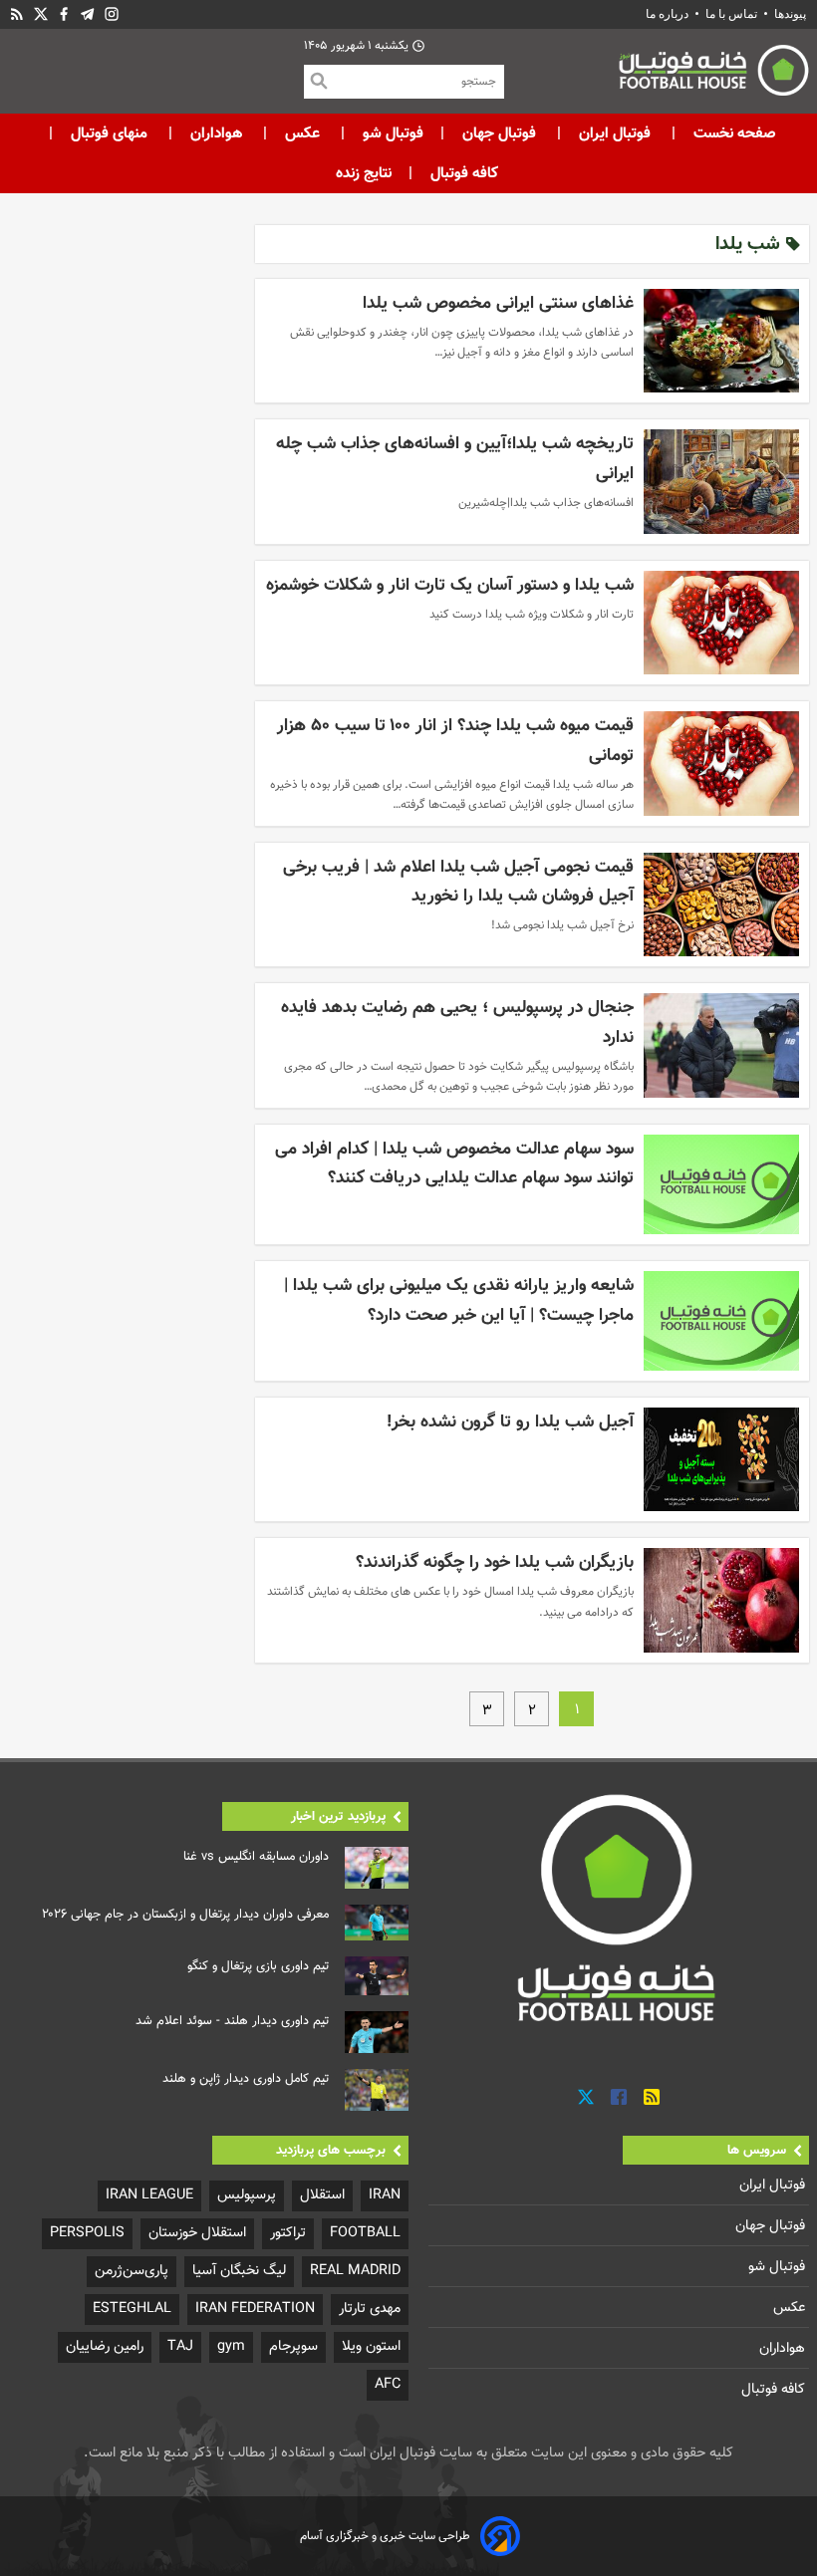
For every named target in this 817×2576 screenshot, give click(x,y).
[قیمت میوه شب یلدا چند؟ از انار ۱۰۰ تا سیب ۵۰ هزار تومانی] (721, 763)
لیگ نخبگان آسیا (239, 2271)
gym (231, 2346)
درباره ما (669, 14)
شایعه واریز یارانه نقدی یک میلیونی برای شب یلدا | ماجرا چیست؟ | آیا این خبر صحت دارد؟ (459, 1300)
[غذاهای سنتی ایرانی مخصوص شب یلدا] (721, 341)
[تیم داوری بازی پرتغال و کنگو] (377, 1976)
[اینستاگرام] (112, 14)
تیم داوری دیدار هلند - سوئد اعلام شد (232, 2021)
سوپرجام (293, 2346)
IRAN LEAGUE (149, 2195)
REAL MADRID (355, 2271)
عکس (302, 133)
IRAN (385, 2195)
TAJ (180, 2346)
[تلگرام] (88, 14)
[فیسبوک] (64, 14)
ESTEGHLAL (132, 2309)
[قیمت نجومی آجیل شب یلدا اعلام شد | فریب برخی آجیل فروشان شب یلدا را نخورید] (721, 904)
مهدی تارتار (370, 2309)
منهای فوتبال (109, 133)
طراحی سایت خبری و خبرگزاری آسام (385, 2536)
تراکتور (288, 2233)
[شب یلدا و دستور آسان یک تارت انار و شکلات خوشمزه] (721, 623)
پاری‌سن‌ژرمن (132, 2271)
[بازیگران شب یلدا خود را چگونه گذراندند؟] (721, 1600)
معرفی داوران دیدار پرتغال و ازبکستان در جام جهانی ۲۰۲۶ (185, 1915)
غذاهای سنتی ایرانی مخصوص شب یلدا (498, 303)
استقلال (322, 2195)
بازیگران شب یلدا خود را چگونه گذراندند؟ (495, 1562)
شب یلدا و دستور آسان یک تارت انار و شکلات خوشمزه (450, 585)
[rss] (17, 14)
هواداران (216, 133)
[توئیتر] (41, 14)
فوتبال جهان (499, 133)
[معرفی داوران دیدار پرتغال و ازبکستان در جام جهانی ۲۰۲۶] (377, 1923)
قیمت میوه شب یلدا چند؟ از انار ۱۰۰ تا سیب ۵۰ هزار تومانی (455, 741)
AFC (388, 2384)
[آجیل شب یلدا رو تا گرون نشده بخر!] (721, 1459)
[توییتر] (586, 2097)
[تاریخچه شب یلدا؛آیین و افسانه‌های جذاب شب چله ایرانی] (721, 481)
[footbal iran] (657, 75)
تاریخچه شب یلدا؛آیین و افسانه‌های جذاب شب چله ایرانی (455, 459)
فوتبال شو (391, 133)
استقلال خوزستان (197, 2233)
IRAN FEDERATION (255, 2309)
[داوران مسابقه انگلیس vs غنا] (377, 1868)
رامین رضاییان (105, 2346)
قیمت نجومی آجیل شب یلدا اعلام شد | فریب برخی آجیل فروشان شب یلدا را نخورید (458, 882)
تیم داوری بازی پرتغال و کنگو (258, 1966)
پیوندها (790, 14)
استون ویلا (371, 2346)
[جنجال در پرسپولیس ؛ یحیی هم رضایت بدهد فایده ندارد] (721, 1045)
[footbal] (618, 1907)
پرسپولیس (247, 2195)
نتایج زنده (364, 173)
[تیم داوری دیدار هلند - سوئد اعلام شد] (377, 2032)
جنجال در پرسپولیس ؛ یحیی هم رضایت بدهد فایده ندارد (457, 1023)
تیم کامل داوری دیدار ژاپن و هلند (246, 2079)
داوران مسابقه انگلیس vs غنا (256, 1857)
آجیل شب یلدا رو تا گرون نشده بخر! (510, 1422)
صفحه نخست (733, 133)
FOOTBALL (365, 2233)
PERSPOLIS (87, 2233)
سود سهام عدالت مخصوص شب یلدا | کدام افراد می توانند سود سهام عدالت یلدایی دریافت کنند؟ (454, 1164)
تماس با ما (731, 14)
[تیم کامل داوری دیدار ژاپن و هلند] (377, 2090)
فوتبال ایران (615, 133)
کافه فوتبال (464, 173)
